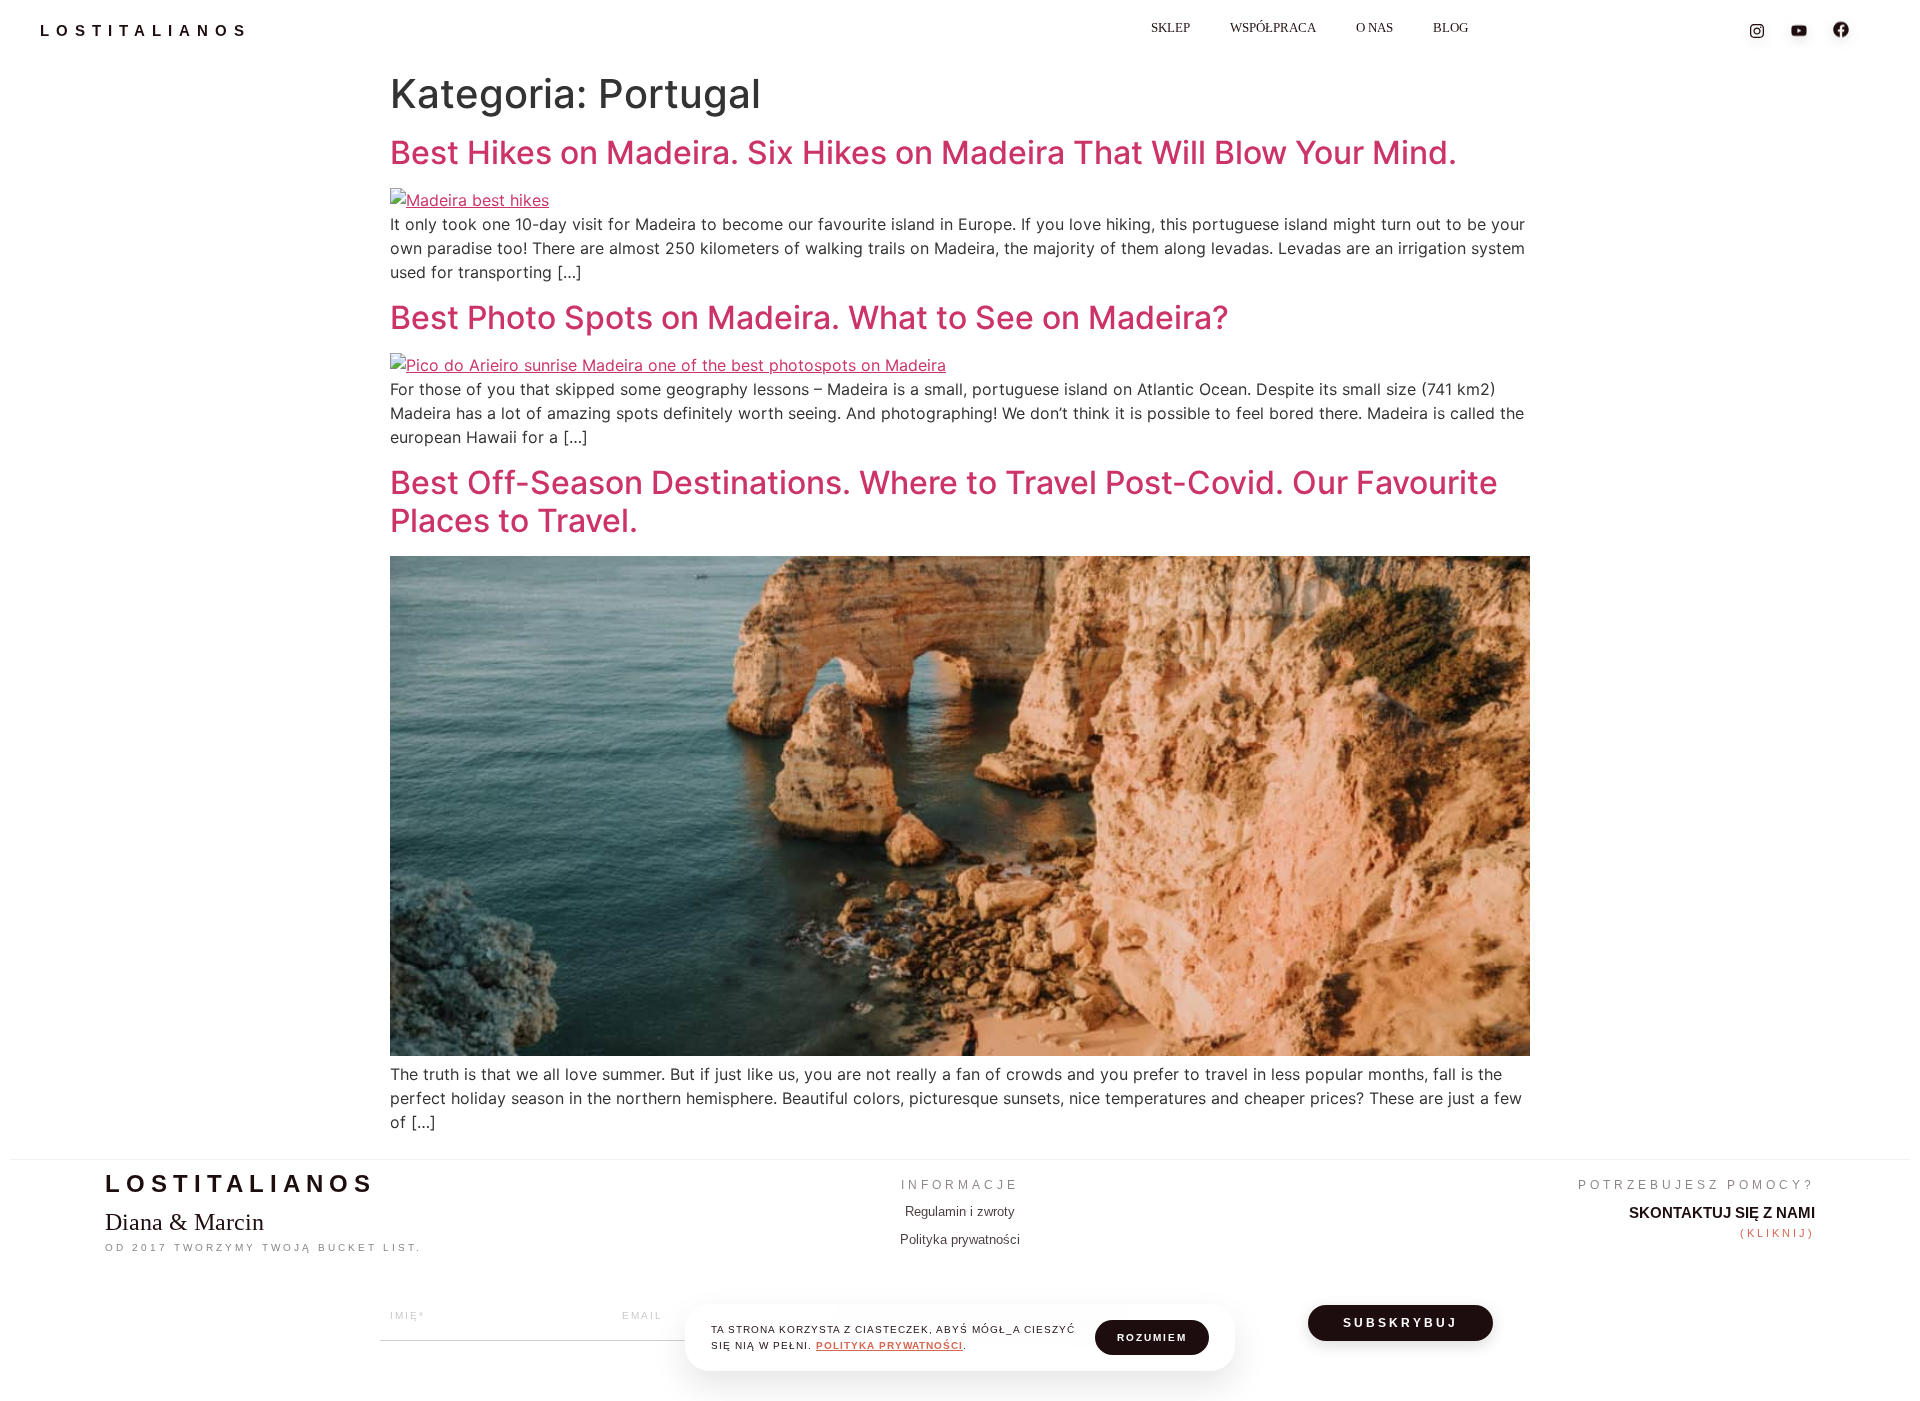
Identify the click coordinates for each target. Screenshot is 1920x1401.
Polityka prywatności (960, 1239)
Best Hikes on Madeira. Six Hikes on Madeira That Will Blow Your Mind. (923, 152)
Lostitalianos (145, 30)
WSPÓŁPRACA (1273, 27)
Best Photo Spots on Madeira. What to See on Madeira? (809, 317)
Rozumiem (1152, 1337)
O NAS (1374, 27)
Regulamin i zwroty (960, 1211)
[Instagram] (1757, 29)
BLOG (1450, 27)
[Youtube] (1799, 30)
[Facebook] (1841, 31)
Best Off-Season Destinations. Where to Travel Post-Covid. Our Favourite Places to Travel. (944, 501)
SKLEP (1170, 27)
